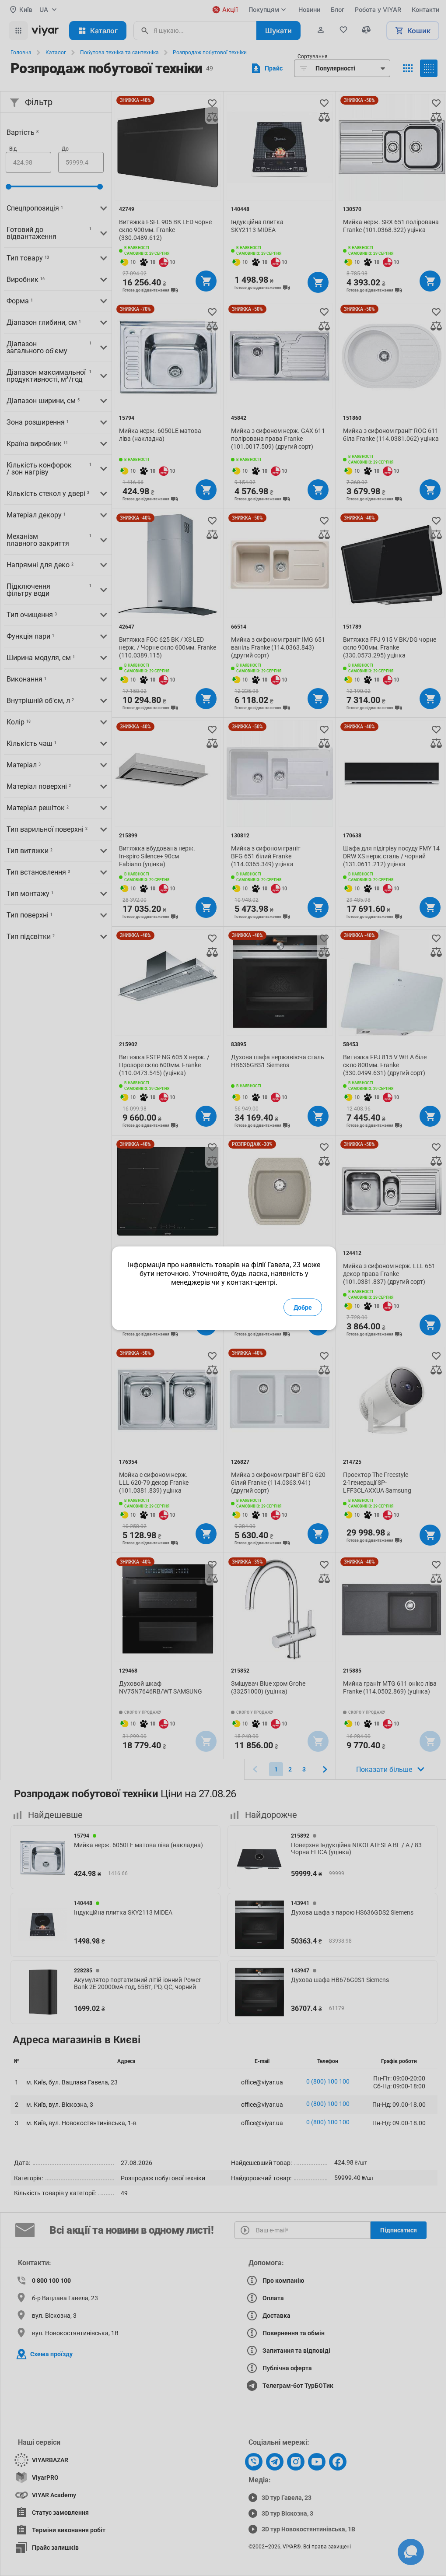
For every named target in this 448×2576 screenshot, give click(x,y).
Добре (303, 1307)
